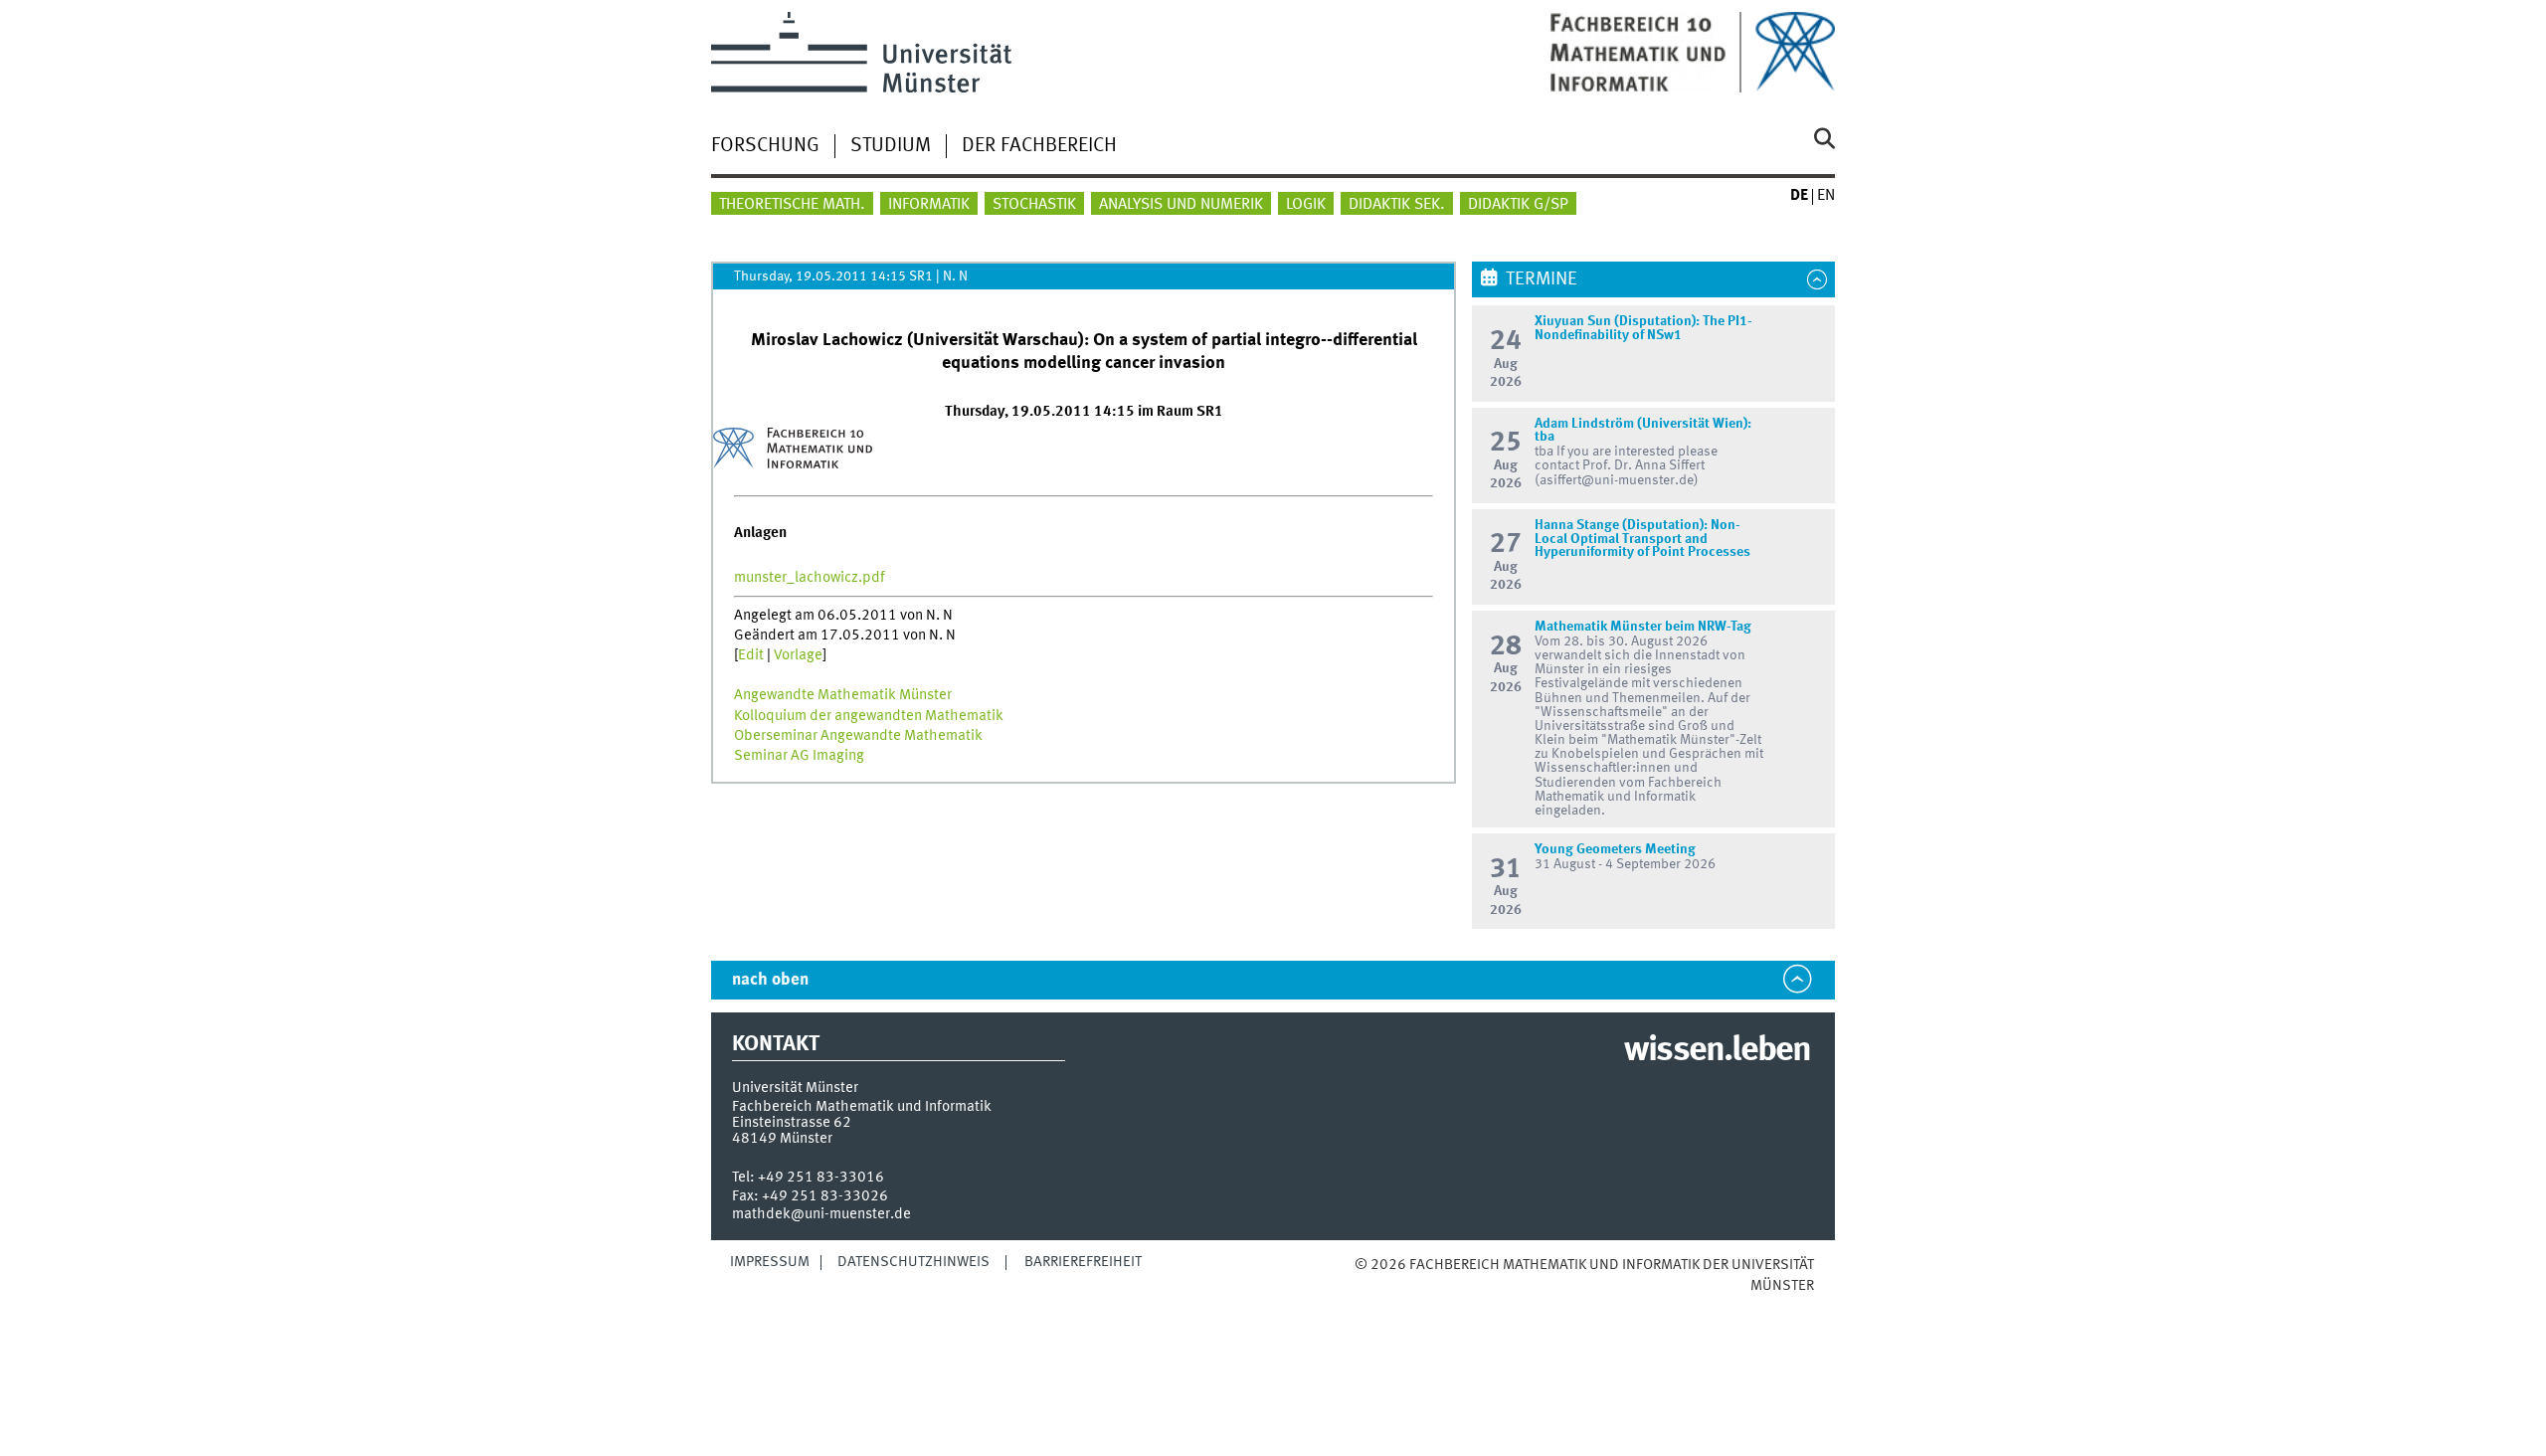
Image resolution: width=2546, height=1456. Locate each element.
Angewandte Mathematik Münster (843, 695)
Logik (1306, 205)
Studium (891, 146)
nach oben (770, 980)
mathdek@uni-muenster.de (821, 1214)
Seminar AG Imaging (799, 756)
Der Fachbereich (1039, 146)
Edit (751, 655)
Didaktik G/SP (1518, 205)
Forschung (765, 146)
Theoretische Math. (792, 205)
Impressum (770, 1262)
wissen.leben (1717, 1051)
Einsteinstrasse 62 (792, 1123)
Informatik (929, 205)
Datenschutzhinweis (913, 1262)
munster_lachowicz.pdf (810, 578)
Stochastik (1034, 205)
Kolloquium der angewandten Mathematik (869, 716)
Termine (1542, 279)
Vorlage (798, 655)
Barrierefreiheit (1083, 1262)
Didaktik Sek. (1397, 205)
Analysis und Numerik (1181, 205)
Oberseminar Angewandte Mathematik (858, 736)
